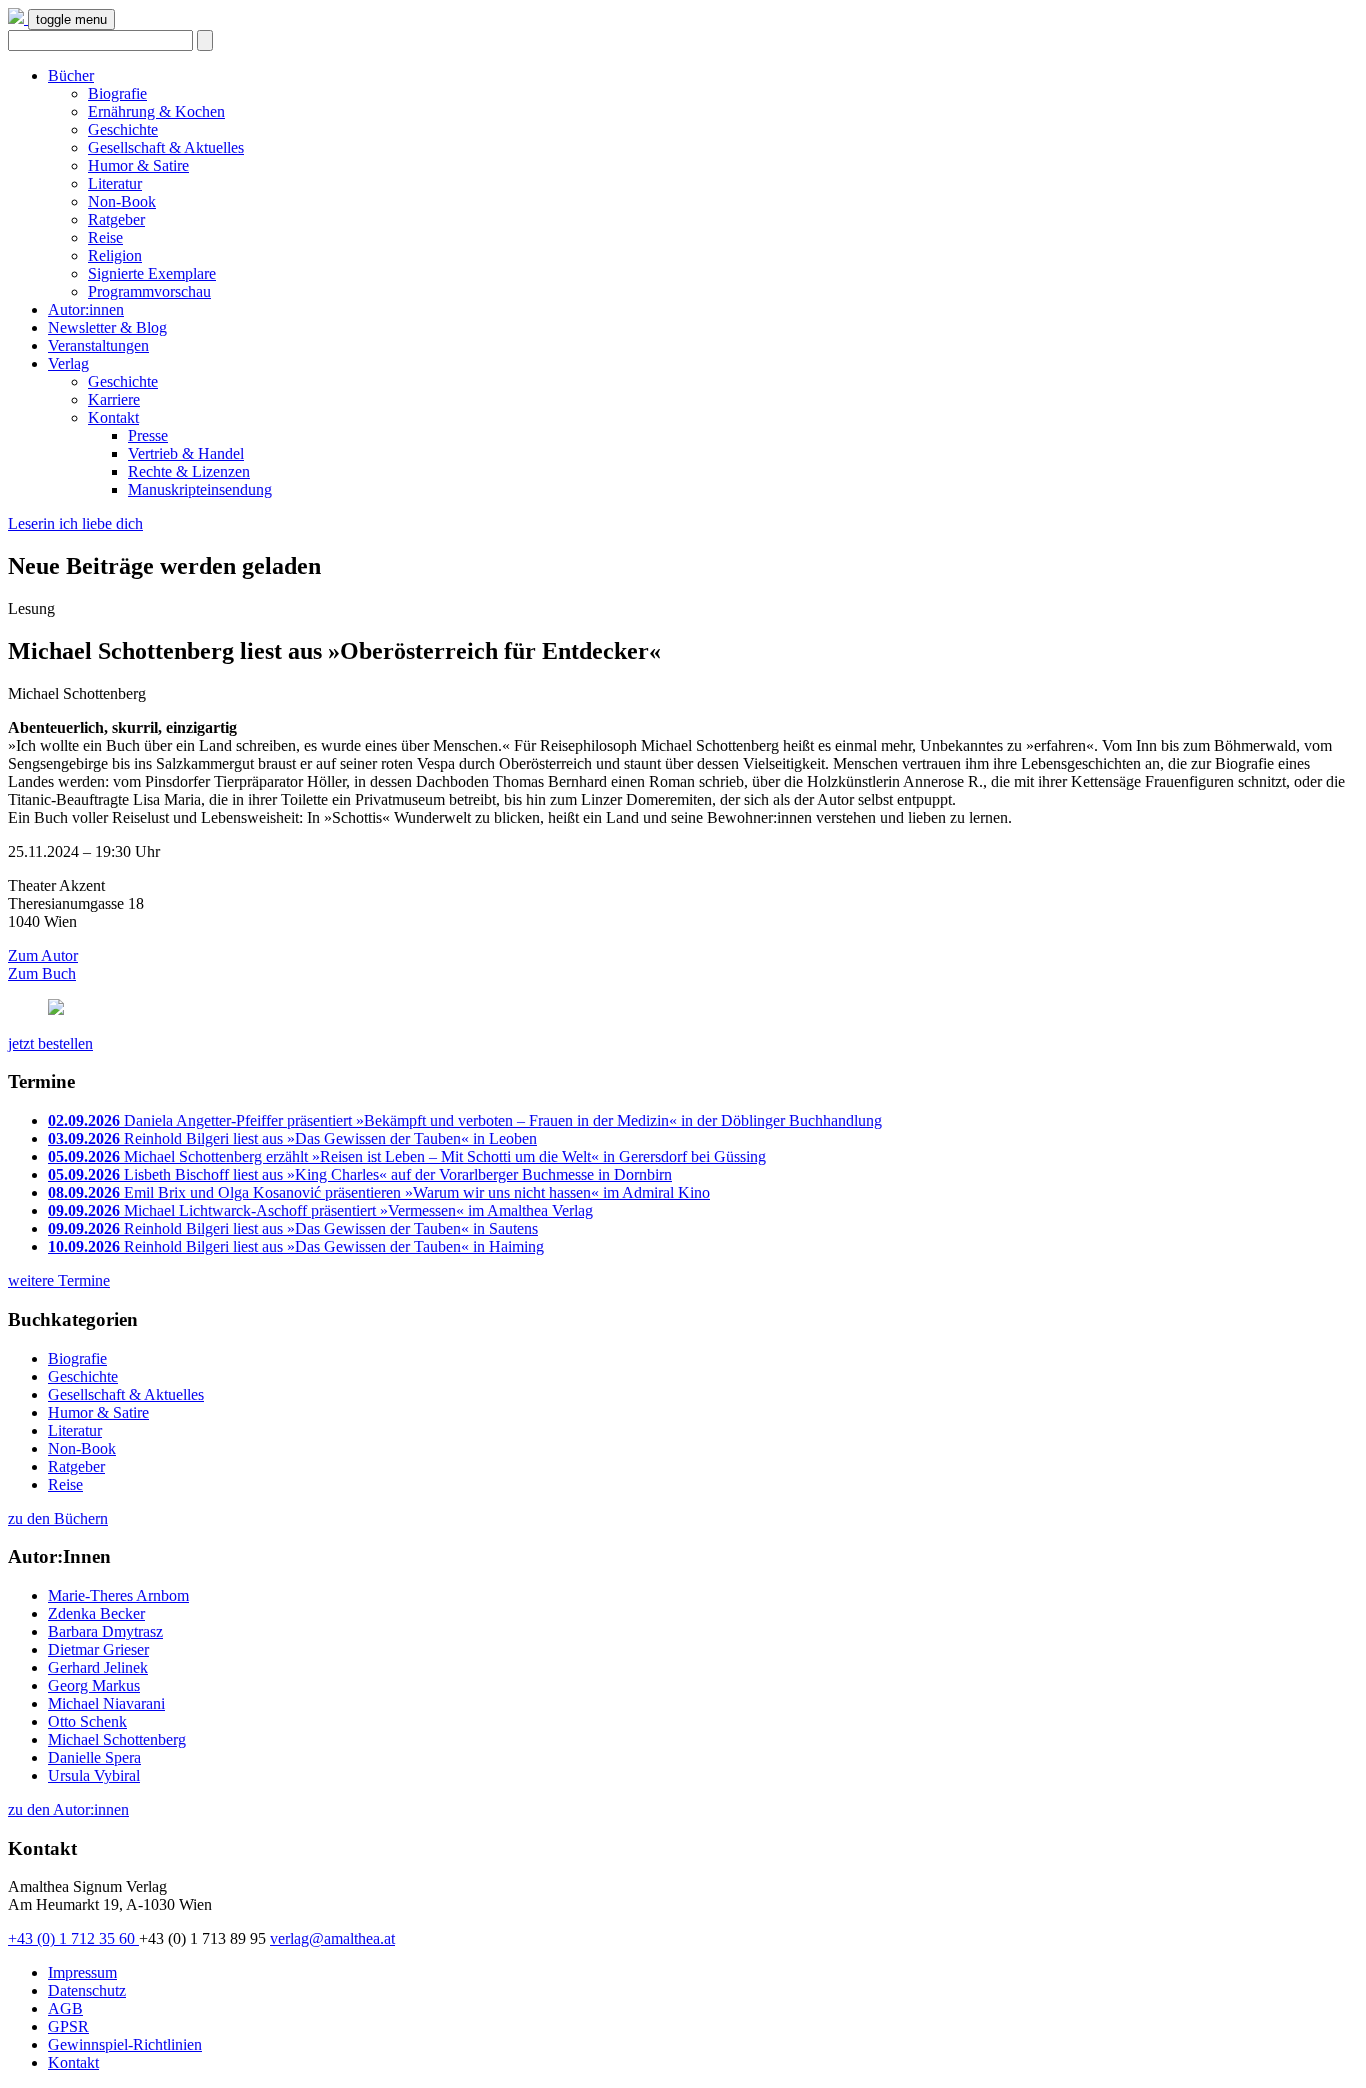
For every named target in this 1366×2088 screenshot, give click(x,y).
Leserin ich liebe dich (75, 523)
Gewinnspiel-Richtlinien (125, 2044)
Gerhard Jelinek (98, 1667)
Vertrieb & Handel (186, 453)
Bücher (71, 75)
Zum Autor (43, 955)
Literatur (115, 183)
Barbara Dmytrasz (105, 1631)
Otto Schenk (87, 1721)
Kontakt (113, 417)
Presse (148, 435)
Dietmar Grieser (98, 1649)
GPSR (68, 2026)
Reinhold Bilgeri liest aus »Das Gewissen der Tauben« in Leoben (292, 1138)
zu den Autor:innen (68, 1809)
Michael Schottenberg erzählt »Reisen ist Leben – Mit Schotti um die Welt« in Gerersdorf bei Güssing (407, 1156)
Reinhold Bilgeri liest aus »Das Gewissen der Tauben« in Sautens (293, 1228)
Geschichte (123, 129)
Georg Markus (94, 1685)
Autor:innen (86, 309)
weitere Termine (59, 1280)
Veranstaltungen (98, 345)
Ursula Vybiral (94, 1775)
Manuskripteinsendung (200, 489)
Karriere (114, 399)
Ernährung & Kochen (156, 111)
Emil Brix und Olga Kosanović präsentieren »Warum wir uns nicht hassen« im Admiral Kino (379, 1192)
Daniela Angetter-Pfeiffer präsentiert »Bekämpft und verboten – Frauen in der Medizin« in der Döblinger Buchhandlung (465, 1120)
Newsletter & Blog (107, 327)
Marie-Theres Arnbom (118, 1595)
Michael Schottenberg (117, 1739)
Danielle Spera (94, 1757)
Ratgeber (116, 219)
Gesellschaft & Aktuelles (166, 147)
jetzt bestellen (50, 1043)
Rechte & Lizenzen (189, 471)
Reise (105, 237)
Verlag (68, 363)
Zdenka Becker (96, 1613)
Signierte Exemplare (152, 273)
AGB (65, 2008)
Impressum (82, 1972)
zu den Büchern (58, 1518)
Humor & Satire (138, 165)
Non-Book (122, 201)
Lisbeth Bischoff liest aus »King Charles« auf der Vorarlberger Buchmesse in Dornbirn (360, 1174)
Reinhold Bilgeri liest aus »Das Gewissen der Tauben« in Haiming (296, 1246)
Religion (115, 255)
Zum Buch (42, 973)
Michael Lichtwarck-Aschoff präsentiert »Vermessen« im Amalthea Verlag (320, 1210)
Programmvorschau (149, 291)
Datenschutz (87, 1990)
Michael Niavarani (106, 1703)
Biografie (117, 93)
